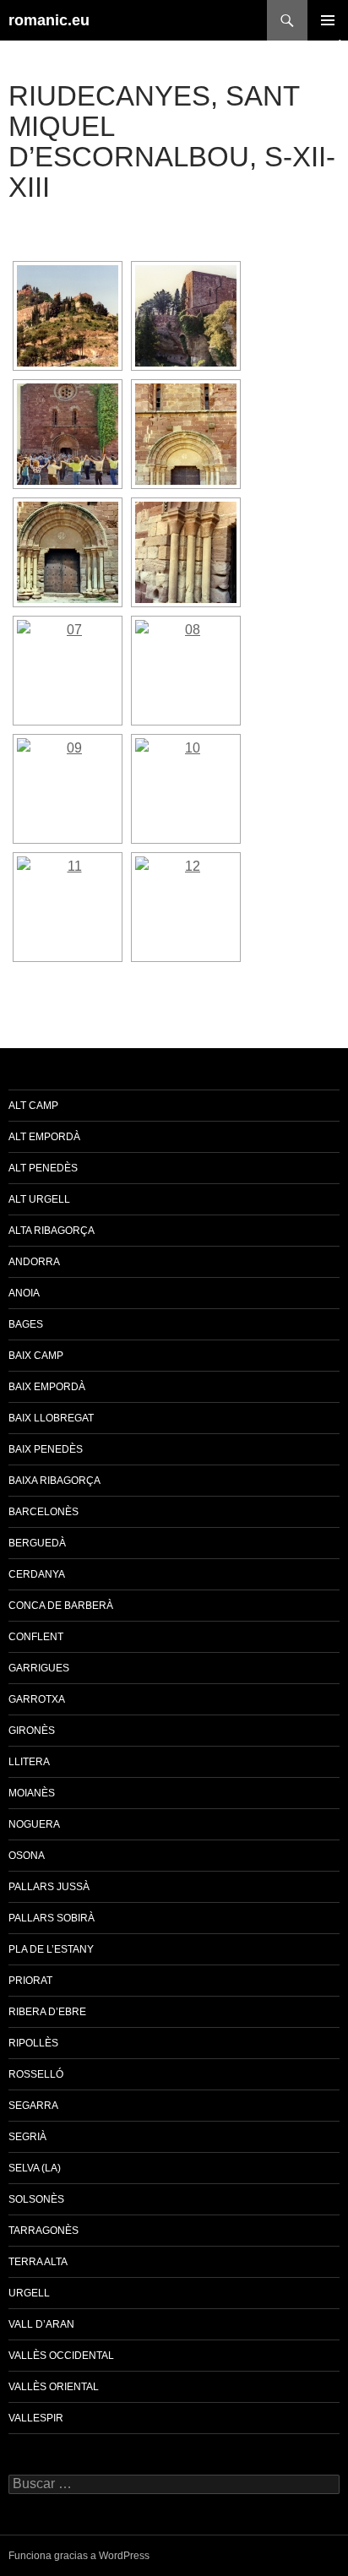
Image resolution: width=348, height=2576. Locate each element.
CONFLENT (36, 1637)
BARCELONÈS (43, 1512)
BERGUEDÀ (37, 1543)
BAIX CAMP (36, 1356)
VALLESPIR (36, 2418)
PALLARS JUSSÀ (49, 1887)
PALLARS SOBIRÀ (52, 1918)
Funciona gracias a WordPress (79, 2556)
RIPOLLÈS (33, 2043)
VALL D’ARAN (41, 2324)
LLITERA (29, 1762)
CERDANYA (37, 1574)
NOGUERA (34, 1824)
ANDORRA (34, 1262)
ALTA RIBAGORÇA (52, 1231)
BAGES (26, 1324)
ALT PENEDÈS (43, 1168)
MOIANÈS (32, 1793)
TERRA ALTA (38, 2262)
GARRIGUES (39, 1668)
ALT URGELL (39, 1199)
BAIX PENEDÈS (46, 1449)
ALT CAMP (33, 1106)
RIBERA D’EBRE (47, 2012)
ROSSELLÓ (36, 2074)
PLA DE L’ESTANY (51, 1949)
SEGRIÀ (27, 2137)
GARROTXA (37, 1699)
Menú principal (328, 20)
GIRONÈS (32, 1731)
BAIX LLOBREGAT (51, 1418)
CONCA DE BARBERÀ (61, 1606)
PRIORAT (30, 1981)
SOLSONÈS (36, 2199)
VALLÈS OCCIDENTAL (61, 2356)
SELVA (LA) (35, 2168)
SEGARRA (33, 2106)
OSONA (27, 1856)
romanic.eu (49, 20)
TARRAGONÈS (43, 2231)
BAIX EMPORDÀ (47, 1387)
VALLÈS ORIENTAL (54, 2387)
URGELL (29, 2293)
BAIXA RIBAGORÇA (54, 1481)
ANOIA (24, 1293)
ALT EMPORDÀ (44, 1137)
